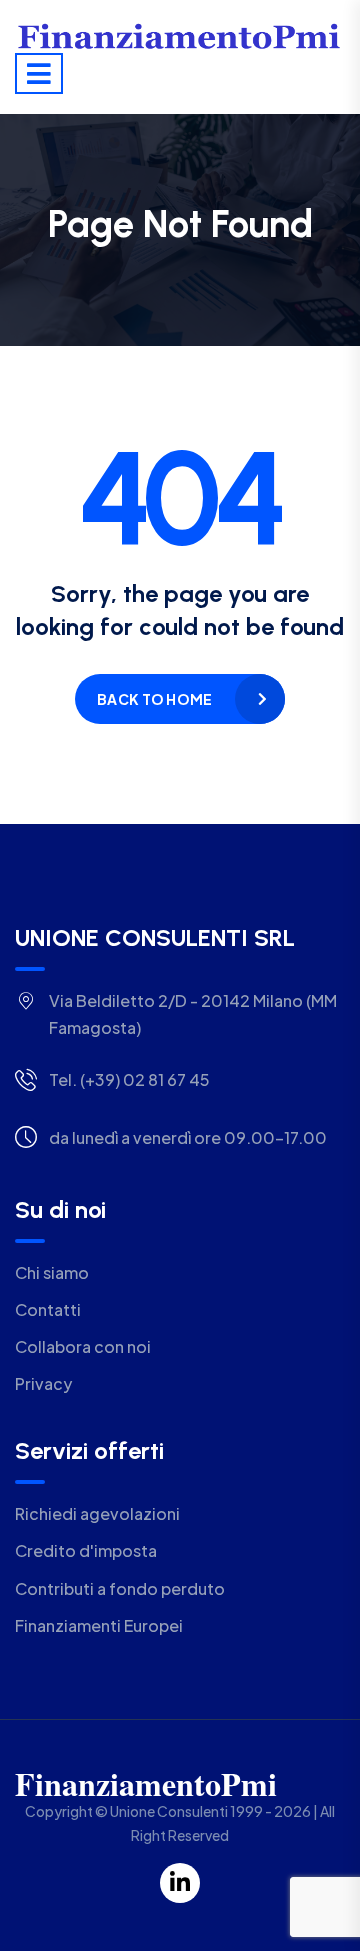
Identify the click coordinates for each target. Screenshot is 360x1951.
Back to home (154, 699)
